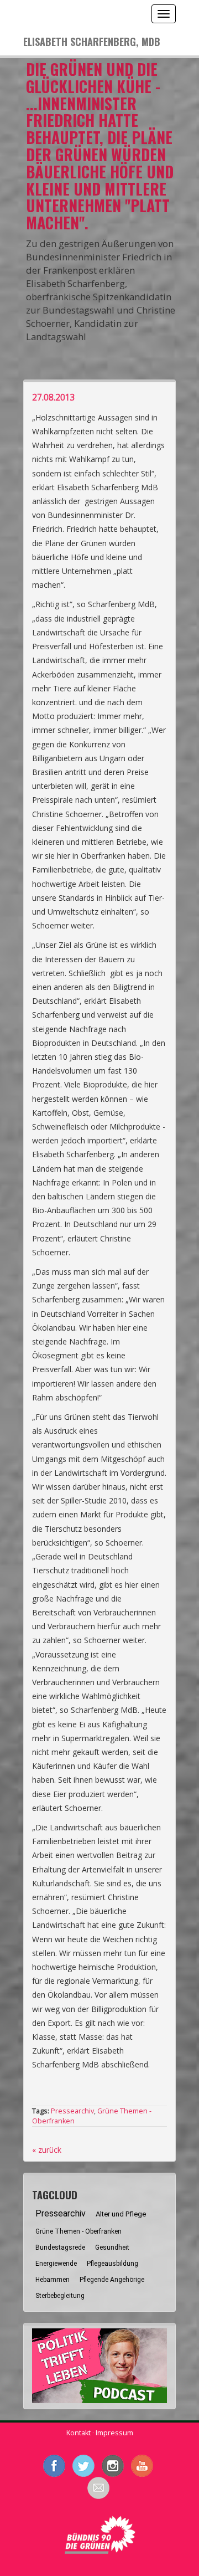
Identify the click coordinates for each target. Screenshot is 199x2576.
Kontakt (78, 2433)
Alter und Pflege (121, 2214)
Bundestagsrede (60, 2247)
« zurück (47, 2150)
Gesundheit (112, 2247)
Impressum (114, 2433)
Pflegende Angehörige (112, 2280)
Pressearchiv (72, 2111)
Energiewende (56, 2264)
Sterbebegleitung (60, 2296)
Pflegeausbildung (112, 2264)
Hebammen (53, 2280)
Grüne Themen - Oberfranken (78, 2231)
